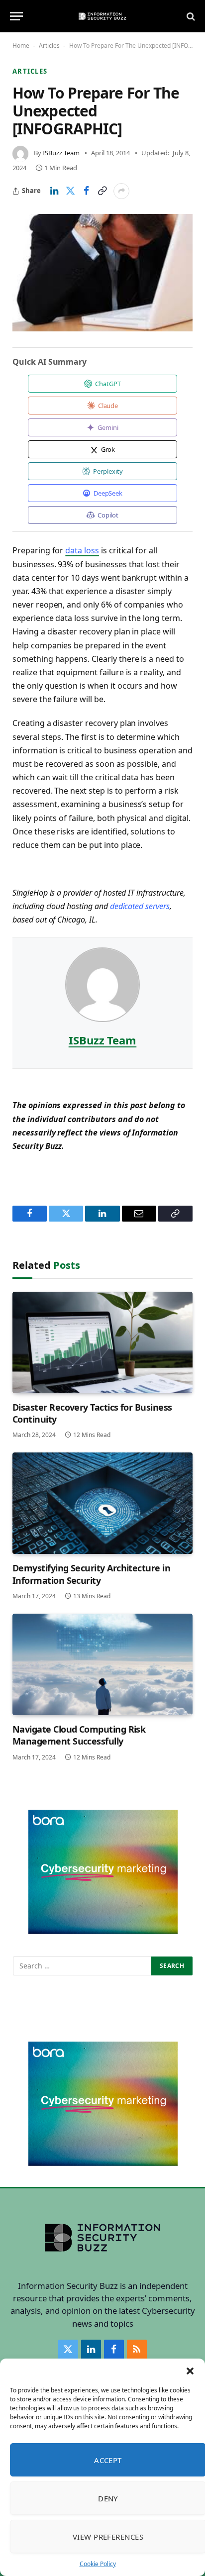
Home (21, 46)
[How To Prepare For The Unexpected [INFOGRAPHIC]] (102, 273)
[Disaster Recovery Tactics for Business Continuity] (102, 1342)
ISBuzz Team (61, 153)
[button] (190, 2371)
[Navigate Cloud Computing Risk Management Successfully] (102, 1664)
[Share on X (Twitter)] (70, 191)
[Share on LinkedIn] (54, 191)
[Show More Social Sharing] (121, 191)
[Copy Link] (102, 191)
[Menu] (16, 16)
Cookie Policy (98, 2564)
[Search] (190, 16)
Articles (49, 46)
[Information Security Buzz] (102, 16)
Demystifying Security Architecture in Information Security (91, 1574)
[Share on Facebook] (86, 191)
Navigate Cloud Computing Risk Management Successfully (79, 1735)
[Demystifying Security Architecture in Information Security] (102, 1503)
